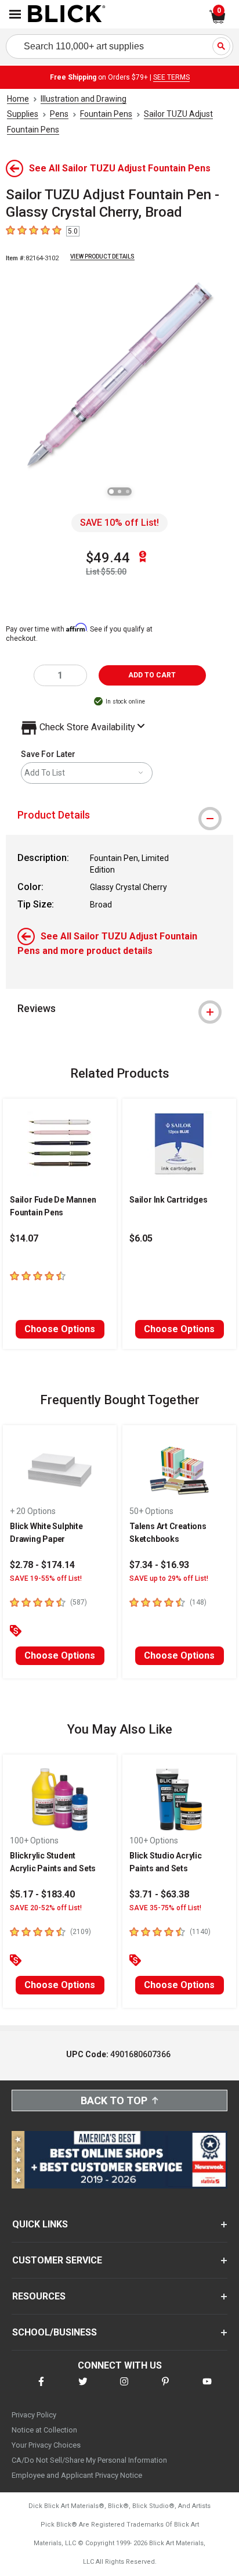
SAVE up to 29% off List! (169, 1578)
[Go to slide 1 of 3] (111, 491)
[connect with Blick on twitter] (83, 2389)
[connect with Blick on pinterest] (165, 2389)
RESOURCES (39, 2296)
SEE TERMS (171, 77)
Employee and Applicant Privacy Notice (77, 2475)
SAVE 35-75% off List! (165, 1908)
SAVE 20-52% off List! (46, 1908)
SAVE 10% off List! (119, 523)
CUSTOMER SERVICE (57, 2260)
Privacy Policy (34, 2415)
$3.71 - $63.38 (159, 1894)
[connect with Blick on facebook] (41, 2389)
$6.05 (141, 1238)
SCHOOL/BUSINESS (55, 2332)
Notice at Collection (44, 2430)
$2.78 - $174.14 (42, 1565)
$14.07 (24, 1238)
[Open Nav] (15, 14)
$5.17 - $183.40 (42, 1894)
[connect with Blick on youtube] (207, 2389)
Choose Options (60, 1329)
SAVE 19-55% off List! (46, 1578)
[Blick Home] (67, 15)
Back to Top (114, 2100)
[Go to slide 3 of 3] (128, 491)
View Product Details (102, 256)
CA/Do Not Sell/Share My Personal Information (89, 2460)
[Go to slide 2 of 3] (119, 491)
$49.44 (108, 558)
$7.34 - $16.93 (159, 1565)
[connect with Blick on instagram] (124, 2389)
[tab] (119, 815)
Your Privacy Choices (46, 2445)
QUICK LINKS (40, 2224)
